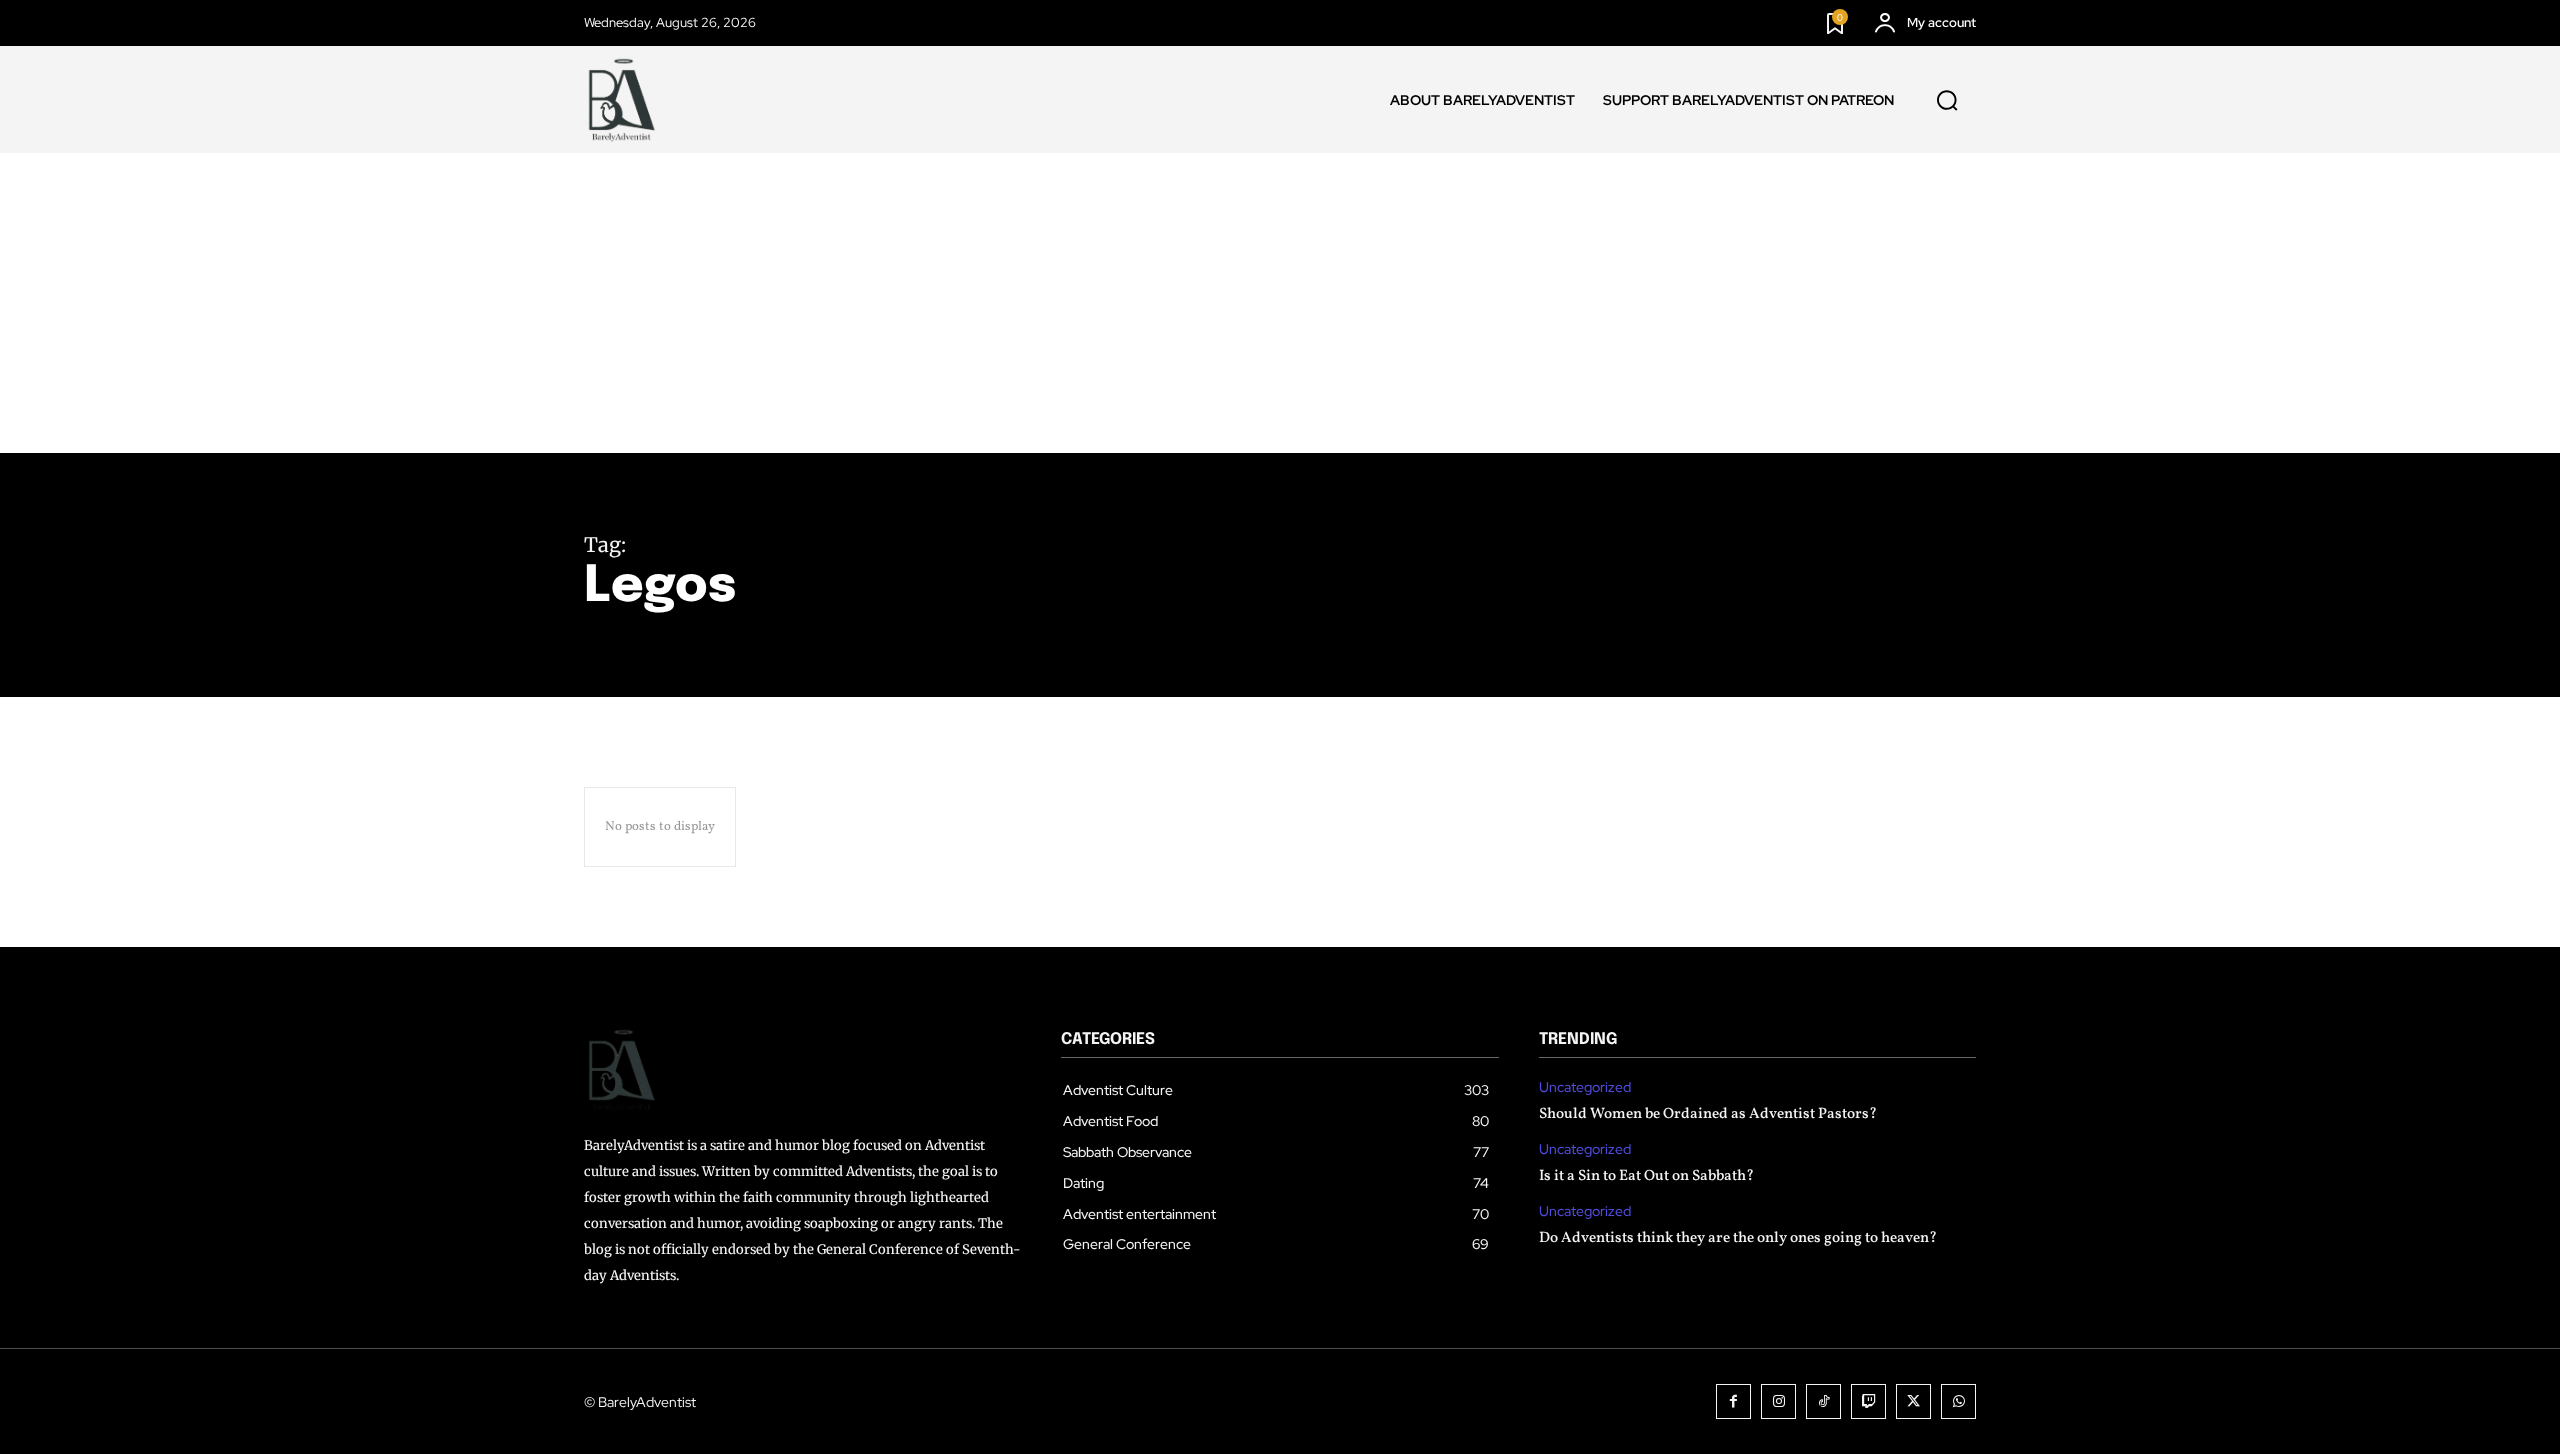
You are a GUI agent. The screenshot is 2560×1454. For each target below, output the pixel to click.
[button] (1947, 100)
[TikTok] (1823, 1401)
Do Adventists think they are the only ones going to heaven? (1738, 1238)
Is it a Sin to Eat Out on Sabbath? (1646, 1176)
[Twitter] (1913, 1401)
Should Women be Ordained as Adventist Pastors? (1708, 1114)
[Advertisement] (1280, 303)
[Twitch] (1868, 1401)
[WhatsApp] (1958, 1401)
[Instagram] (1778, 1401)
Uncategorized (1585, 1087)
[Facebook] (1733, 1401)
